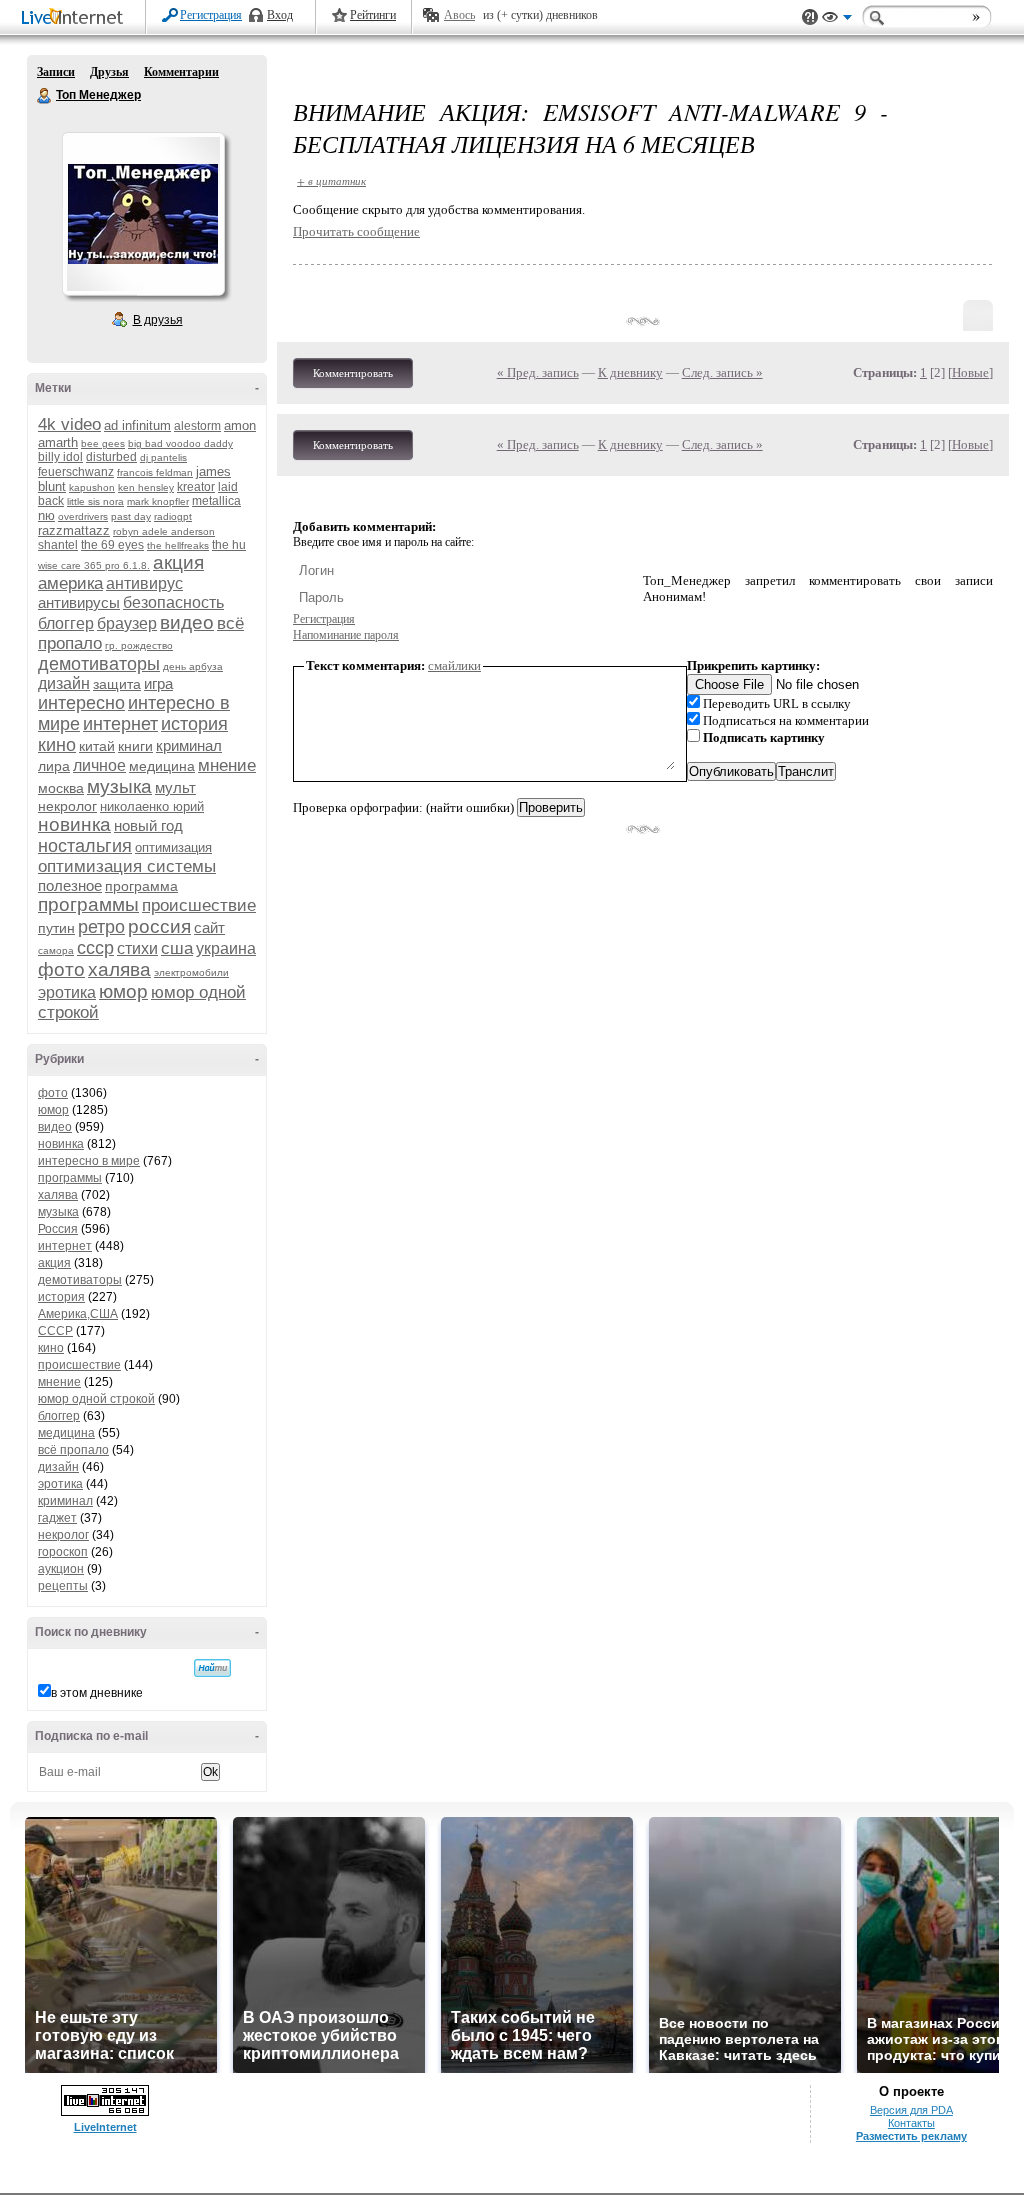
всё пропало (73, 1450)
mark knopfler (158, 501)
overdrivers (83, 516)
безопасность (173, 602)
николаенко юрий (152, 806)
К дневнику (630, 372)
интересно (81, 703)
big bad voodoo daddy (180, 443)
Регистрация (211, 15)
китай (97, 746)
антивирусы (79, 602)
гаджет (57, 1518)
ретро (101, 927)
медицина (162, 766)
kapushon (92, 487)
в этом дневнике (97, 1693)
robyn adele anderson (164, 531)
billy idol (60, 457)
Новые (970, 372)
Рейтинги (373, 15)
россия (159, 926)
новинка (74, 824)
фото (61, 969)
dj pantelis (163, 457)
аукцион (61, 1569)
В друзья (158, 320)
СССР (55, 1331)
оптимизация (173, 847)
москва (61, 788)
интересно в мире (89, 1161)
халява (119, 969)
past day (131, 516)
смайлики (454, 665)
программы (88, 904)
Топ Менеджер (45, 96)
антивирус (144, 583)
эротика (67, 992)
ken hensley (146, 487)
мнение (227, 765)
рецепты (63, 1586)
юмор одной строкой (96, 1399)
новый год (148, 825)
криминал (189, 745)
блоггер (66, 623)
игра (158, 683)
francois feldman (155, 472)
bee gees (103, 443)
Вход (280, 15)
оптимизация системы (127, 866)
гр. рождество (139, 645)
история (194, 724)
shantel (58, 545)
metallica (216, 501)
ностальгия (85, 846)
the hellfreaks (178, 545)
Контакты (911, 2123)
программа (141, 886)
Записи (56, 72)
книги (135, 746)
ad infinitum (137, 425)
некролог (67, 806)
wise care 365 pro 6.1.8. (94, 565)
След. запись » (722, 372)
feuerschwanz (76, 472)
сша (177, 948)
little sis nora (95, 501)
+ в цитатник (331, 180)
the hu (229, 545)
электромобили (191, 972)
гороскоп (63, 1552)
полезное (70, 885)
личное (99, 765)
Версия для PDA (911, 2110)
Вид (837, 20)
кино (57, 745)
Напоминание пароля (346, 635)
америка (70, 583)
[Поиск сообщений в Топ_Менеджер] (212, 1668)
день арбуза (193, 666)
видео (187, 622)
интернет (120, 724)
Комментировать (353, 373)
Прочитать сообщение (356, 231)
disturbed (111, 457)
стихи (137, 948)
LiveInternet (76, 18)
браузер (127, 623)
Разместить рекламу (911, 2136)
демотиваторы (99, 664)
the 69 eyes (112, 545)
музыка (119, 786)
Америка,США (78, 1314)
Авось (459, 15)
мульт (175, 787)
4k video (69, 424)
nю (46, 515)
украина (226, 948)
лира (54, 766)
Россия (58, 1229)
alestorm (197, 426)
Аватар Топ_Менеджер (143, 214)
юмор (123, 991)
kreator (196, 487)
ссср (95, 948)
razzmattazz (74, 530)
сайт (209, 927)
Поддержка (810, 17)
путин (56, 928)
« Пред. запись (538, 372)
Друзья (109, 72)
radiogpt (173, 516)
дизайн (64, 683)
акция (178, 562)
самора (56, 950)
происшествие (199, 905)
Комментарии (181, 72)
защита (117, 684)
